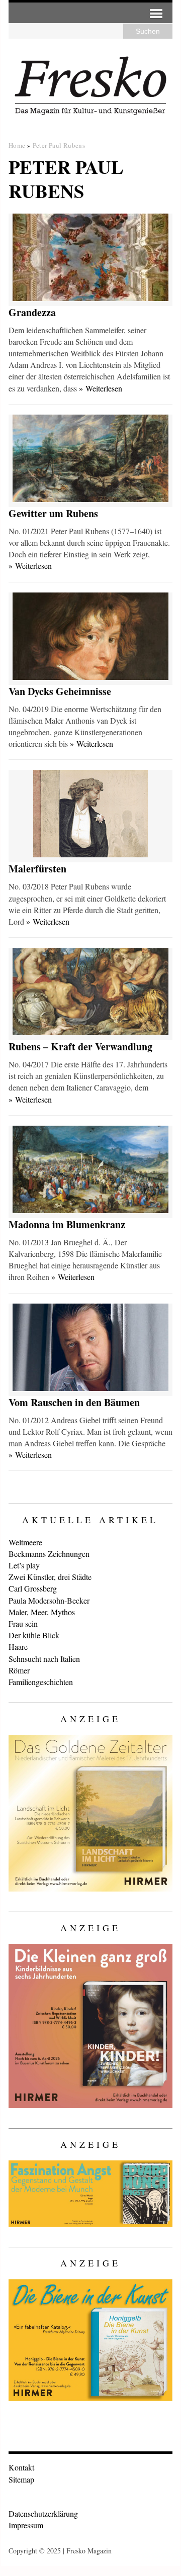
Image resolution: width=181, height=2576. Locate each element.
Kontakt (21, 2467)
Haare (18, 1647)
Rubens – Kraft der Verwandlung (80, 1047)
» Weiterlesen (101, 388)
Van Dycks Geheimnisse (60, 691)
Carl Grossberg (33, 1588)
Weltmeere (25, 1542)
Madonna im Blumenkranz (67, 1224)
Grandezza (32, 312)
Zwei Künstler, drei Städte (50, 1577)
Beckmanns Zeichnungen (49, 1554)
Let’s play (24, 1565)
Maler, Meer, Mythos (42, 1612)
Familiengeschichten (41, 1682)
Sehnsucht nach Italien (44, 1659)
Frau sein (23, 1623)
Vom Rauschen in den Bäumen (74, 1402)
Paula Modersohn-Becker (49, 1600)
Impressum (26, 2525)
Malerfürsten (37, 869)
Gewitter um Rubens (53, 513)
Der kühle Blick (34, 1635)
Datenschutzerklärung (43, 2513)
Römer (19, 1670)
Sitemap (21, 2479)
